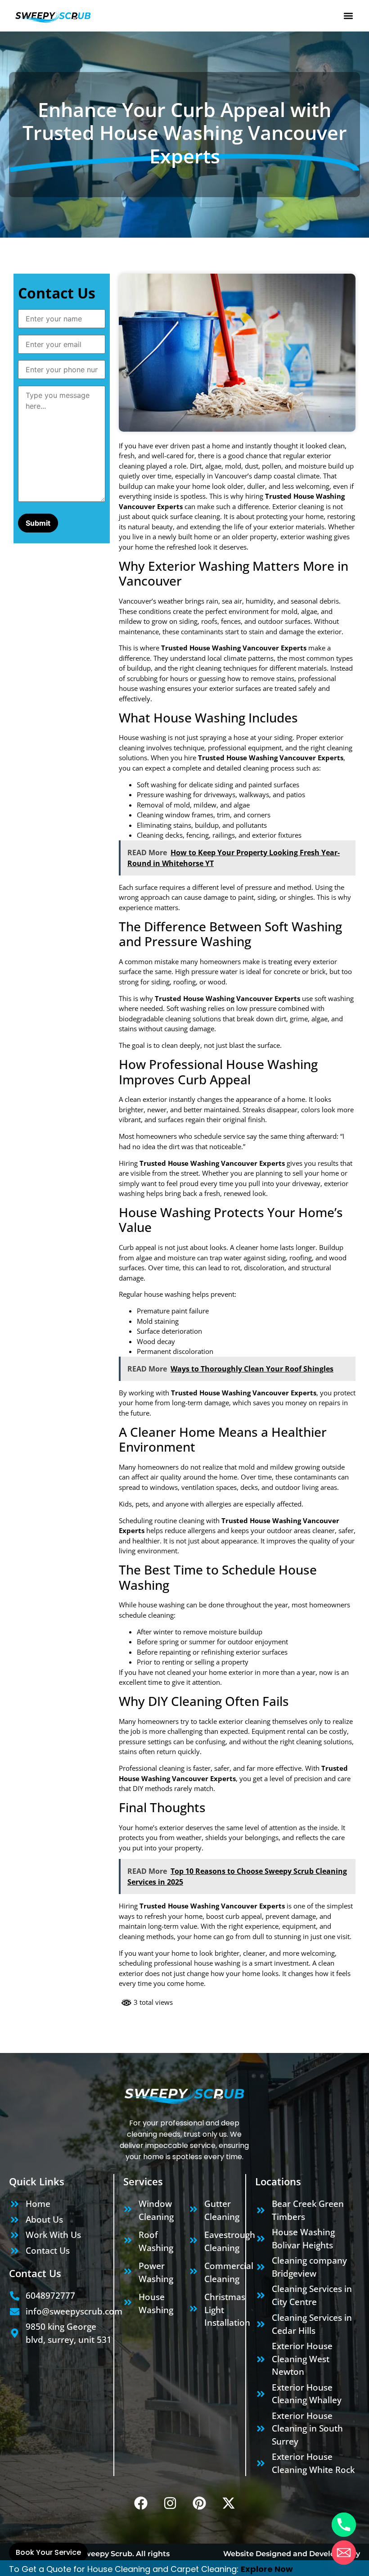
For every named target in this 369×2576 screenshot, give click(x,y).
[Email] (344, 2553)
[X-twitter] (229, 2503)
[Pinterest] (199, 2503)
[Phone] (344, 2525)
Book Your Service (48, 2552)
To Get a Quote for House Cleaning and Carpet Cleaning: (125, 2569)
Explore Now (267, 2569)
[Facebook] (141, 2503)
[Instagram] (170, 2503)
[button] (348, 16)
